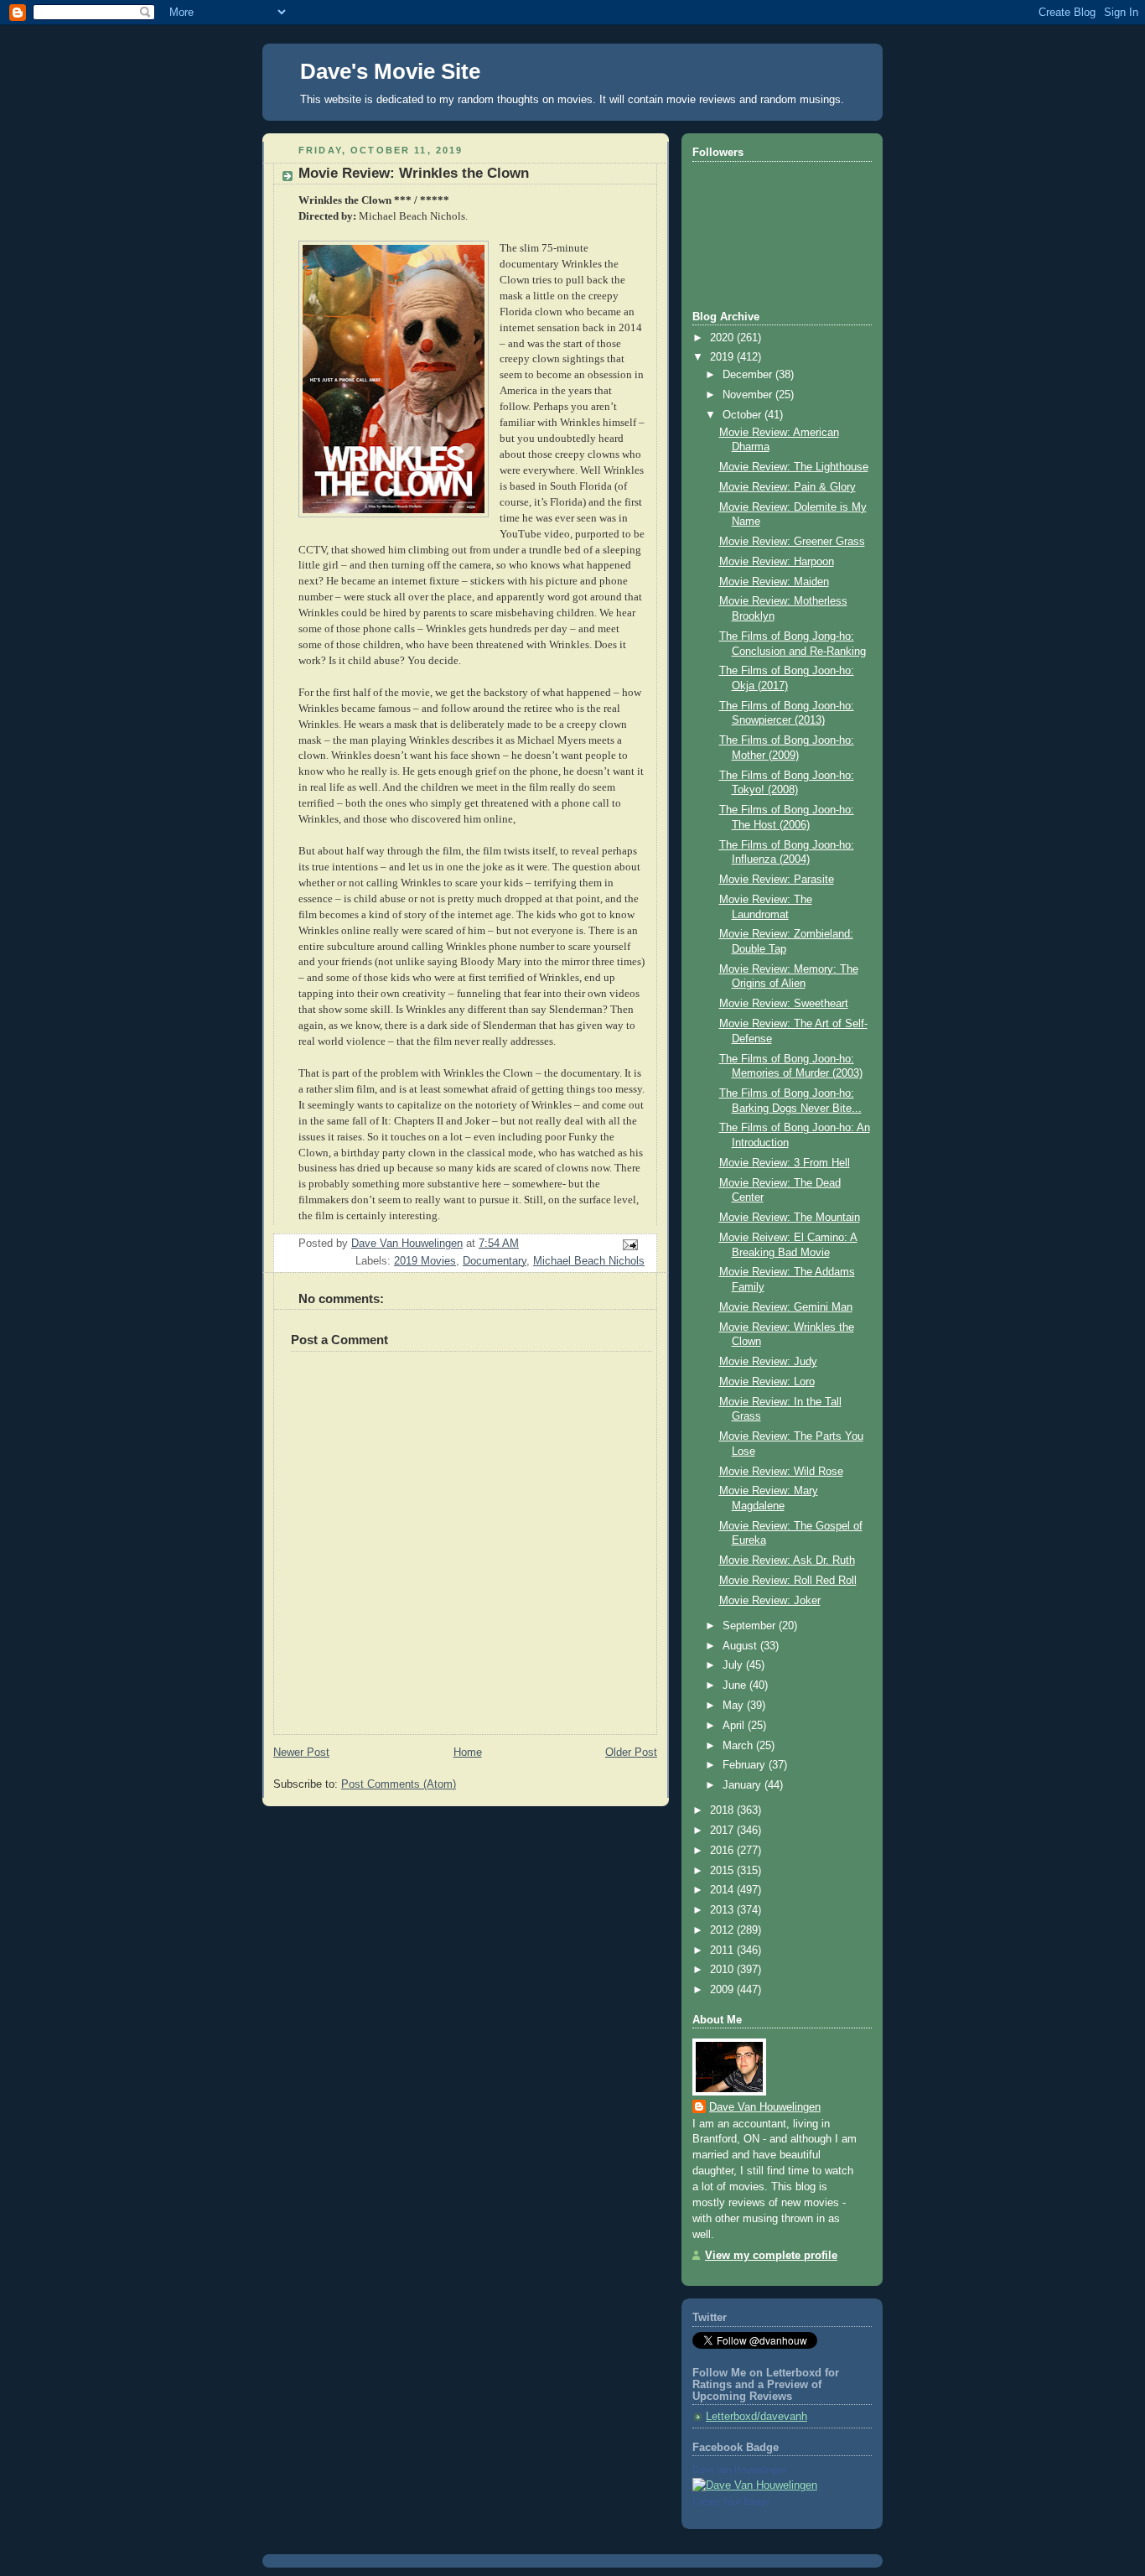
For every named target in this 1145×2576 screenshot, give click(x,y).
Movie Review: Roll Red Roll (788, 1581)
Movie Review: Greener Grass (792, 542)
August (741, 1646)
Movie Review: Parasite (777, 880)
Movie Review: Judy (768, 1362)
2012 (723, 1930)
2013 (723, 1910)
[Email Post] (629, 1244)
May (735, 1706)
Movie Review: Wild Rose (781, 1472)
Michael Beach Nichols (589, 1261)
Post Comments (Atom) (399, 1784)
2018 (723, 1810)
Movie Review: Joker (770, 1601)
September (751, 1626)
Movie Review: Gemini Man (786, 1307)
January (743, 1785)
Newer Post (301, 1753)
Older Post (631, 1753)
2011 (723, 1950)
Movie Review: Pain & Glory (788, 487)
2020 (723, 338)
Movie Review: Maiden (774, 582)
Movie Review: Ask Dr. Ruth (787, 1561)
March (739, 1746)
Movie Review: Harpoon (777, 562)
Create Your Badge (731, 2501)
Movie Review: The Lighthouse (794, 467)
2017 (723, 1831)
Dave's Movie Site (390, 71)
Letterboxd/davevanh (756, 2417)
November (749, 395)
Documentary (495, 1261)
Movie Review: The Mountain (790, 1218)
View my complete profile (771, 2256)
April (735, 1726)
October (743, 415)
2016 (723, 1851)
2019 (723, 357)
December (749, 375)
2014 (723, 1890)
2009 (723, 1990)
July (734, 1665)
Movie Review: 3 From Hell (785, 1163)
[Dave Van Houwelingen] (755, 2485)
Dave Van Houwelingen (765, 2107)
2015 (723, 1871)
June (736, 1685)
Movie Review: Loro (767, 1382)
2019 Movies (425, 1261)
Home (468, 1753)
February (746, 1765)
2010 (723, 1970)
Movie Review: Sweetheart (784, 1004)
